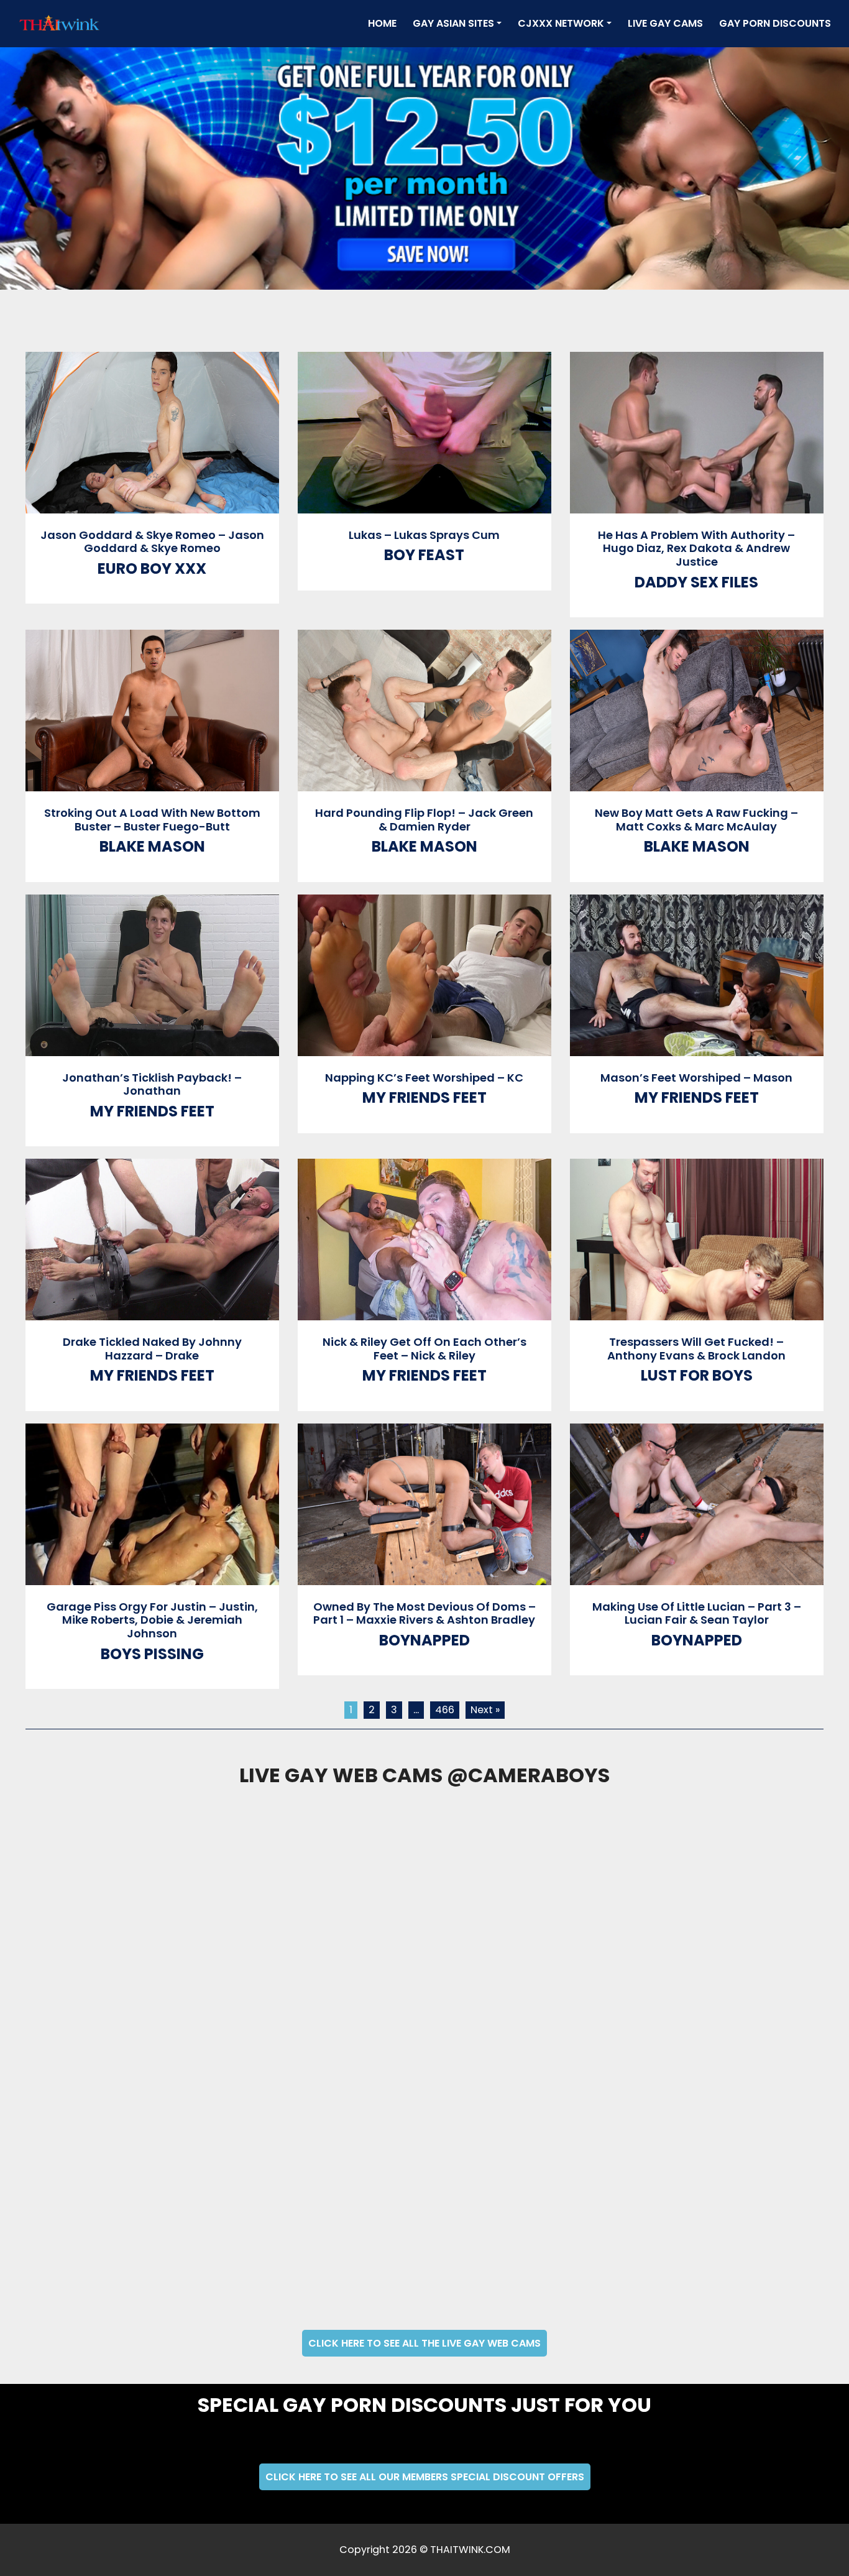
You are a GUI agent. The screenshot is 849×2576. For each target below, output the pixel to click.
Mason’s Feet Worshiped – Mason (696, 1078)
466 (445, 1710)
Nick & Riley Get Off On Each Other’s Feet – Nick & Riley (424, 1349)
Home (385, 23)
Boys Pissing (152, 1654)
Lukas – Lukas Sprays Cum (424, 535)
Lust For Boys (697, 1375)
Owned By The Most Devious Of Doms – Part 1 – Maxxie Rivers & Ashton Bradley (424, 1613)
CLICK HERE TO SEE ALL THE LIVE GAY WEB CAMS (424, 2343)
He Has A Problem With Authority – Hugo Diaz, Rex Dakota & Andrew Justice (696, 548)
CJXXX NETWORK (561, 23)
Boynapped (424, 1640)
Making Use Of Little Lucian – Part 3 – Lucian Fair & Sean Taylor (697, 1613)
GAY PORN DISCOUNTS (775, 23)
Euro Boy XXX (152, 568)
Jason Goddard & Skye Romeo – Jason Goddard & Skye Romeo (152, 542)
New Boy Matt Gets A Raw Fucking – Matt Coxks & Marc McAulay (696, 820)
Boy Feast (424, 555)
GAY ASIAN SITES (453, 23)
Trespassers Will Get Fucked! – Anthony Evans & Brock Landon (696, 1349)
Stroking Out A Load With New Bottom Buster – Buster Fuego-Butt (152, 820)
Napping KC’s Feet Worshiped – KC (424, 1078)
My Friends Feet (152, 1111)
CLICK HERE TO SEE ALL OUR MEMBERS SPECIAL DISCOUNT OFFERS (425, 2477)
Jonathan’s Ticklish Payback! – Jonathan (152, 1084)
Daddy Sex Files (696, 582)
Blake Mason (152, 846)
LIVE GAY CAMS (665, 23)
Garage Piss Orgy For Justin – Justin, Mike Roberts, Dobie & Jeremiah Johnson (152, 1620)
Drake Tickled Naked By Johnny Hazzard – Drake (152, 1349)
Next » (485, 1710)
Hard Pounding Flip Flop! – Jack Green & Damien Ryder (424, 820)
